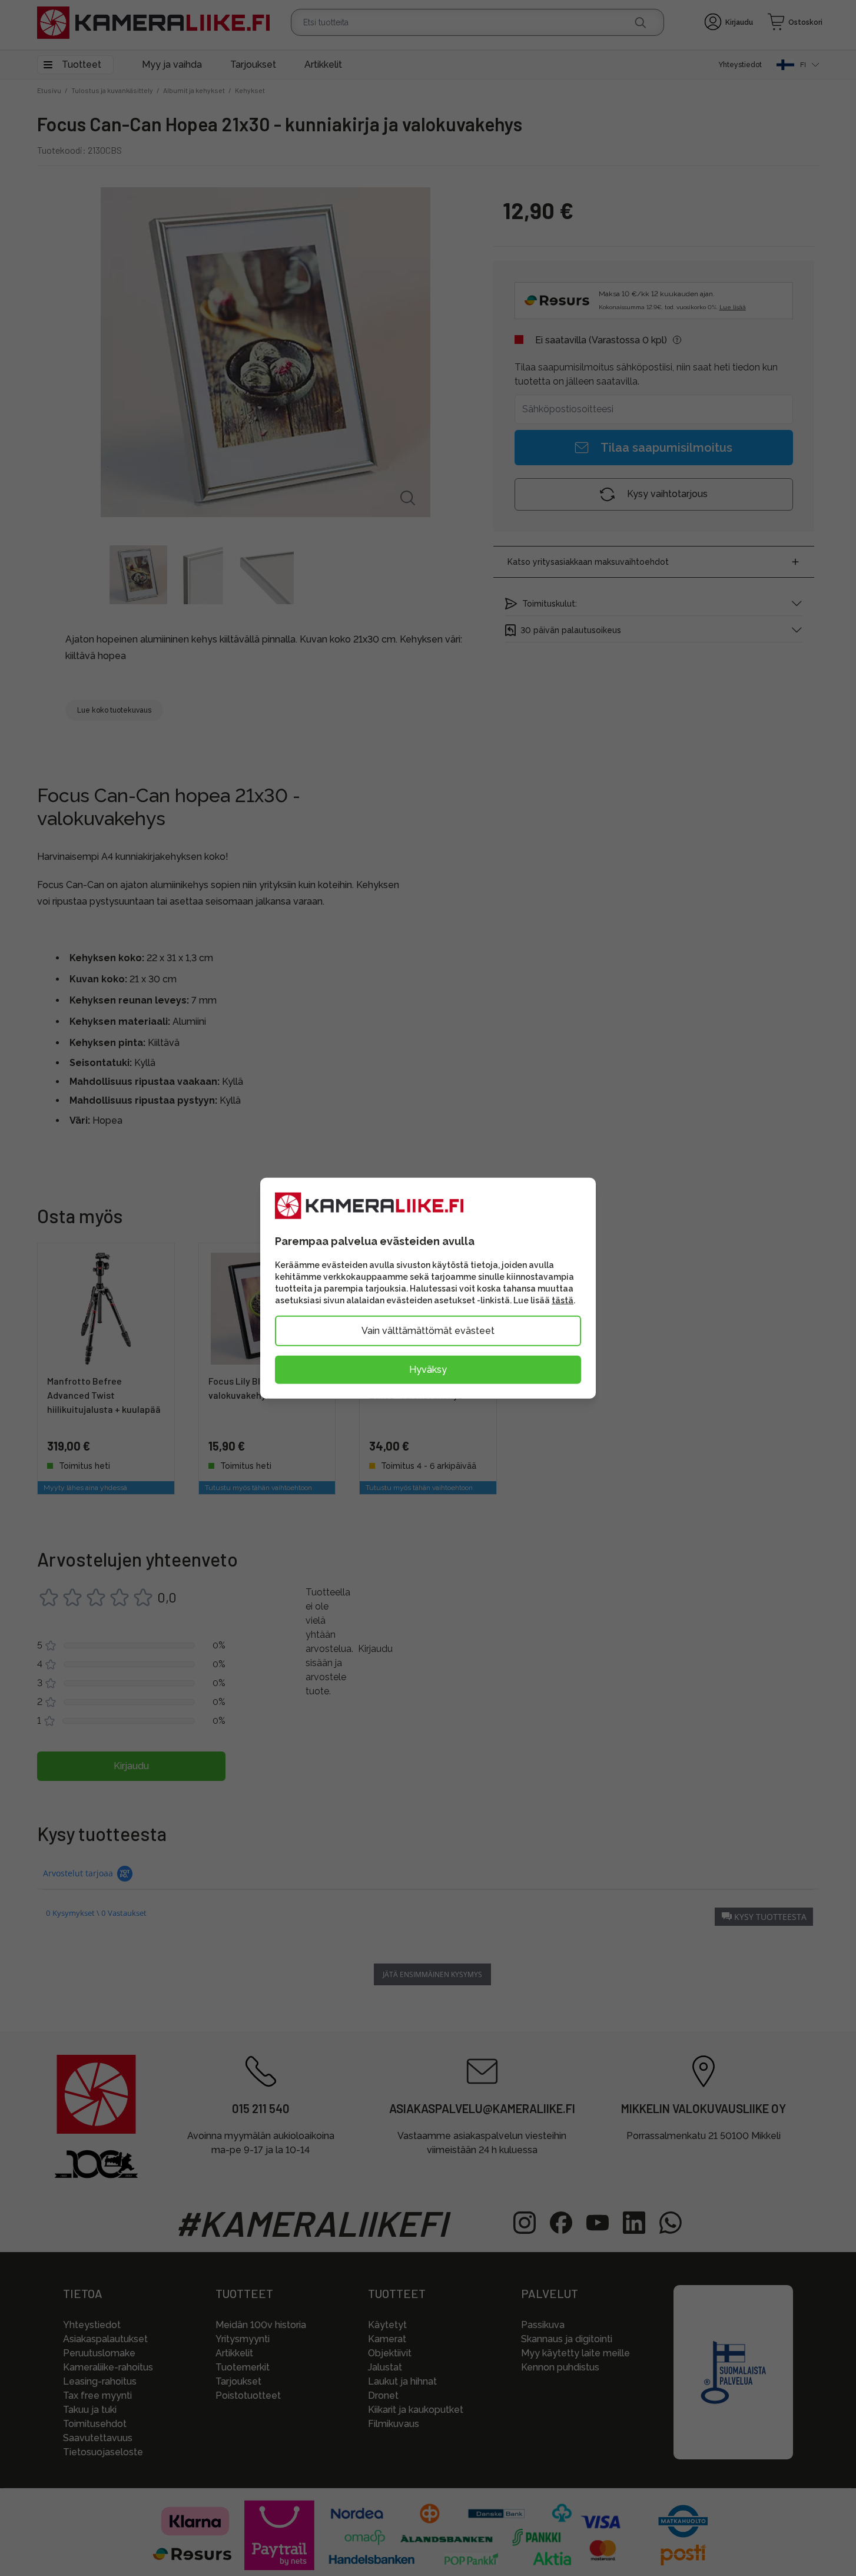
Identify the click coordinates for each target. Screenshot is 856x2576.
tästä (563, 1300)
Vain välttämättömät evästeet (428, 1330)
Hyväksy (428, 1369)
